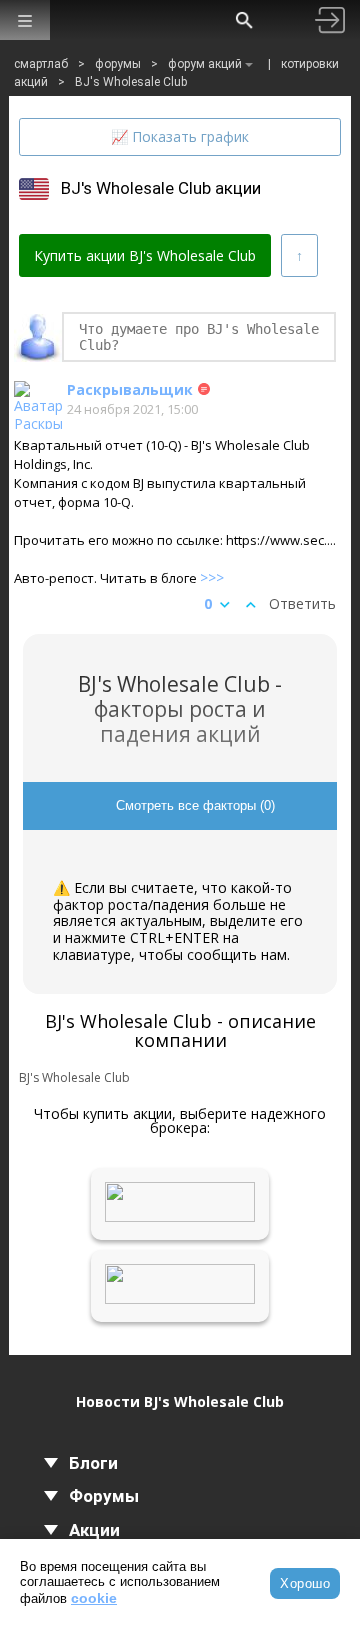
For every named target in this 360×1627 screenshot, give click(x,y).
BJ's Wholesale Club (131, 82)
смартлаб (41, 64)
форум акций (205, 64)
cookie (94, 1598)
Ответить (302, 604)
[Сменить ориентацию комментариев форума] (299, 255)
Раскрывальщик (130, 389)
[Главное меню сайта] (25, 20)
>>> (212, 577)
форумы (118, 64)
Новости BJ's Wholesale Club (180, 1401)
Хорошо (305, 1583)
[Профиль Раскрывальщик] (38, 405)
